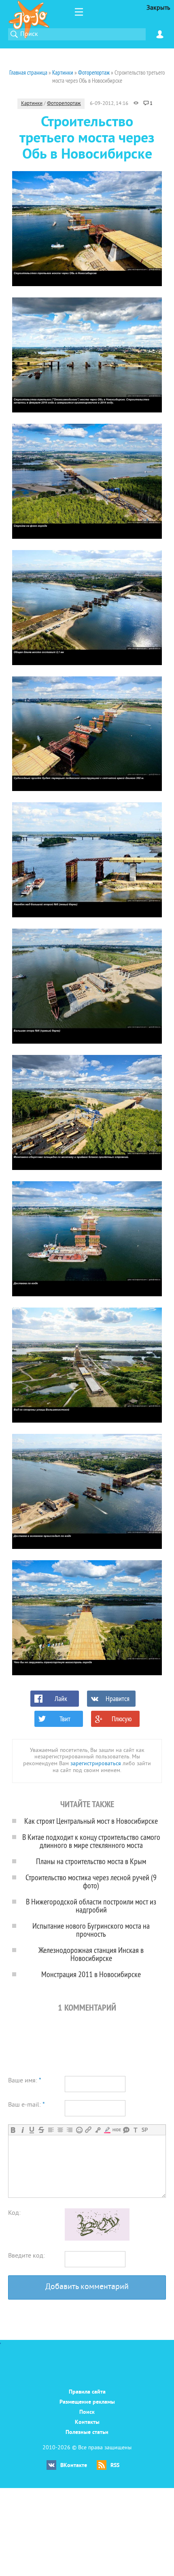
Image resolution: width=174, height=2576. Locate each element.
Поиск (87, 2412)
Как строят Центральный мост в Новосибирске (91, 1821)
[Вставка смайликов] (79, 2130)
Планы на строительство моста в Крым (91, 1861)
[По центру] (60, 2130)
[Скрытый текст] (117, 2130)
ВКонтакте (74, 2466)
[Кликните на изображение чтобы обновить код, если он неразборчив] (97, 2239)
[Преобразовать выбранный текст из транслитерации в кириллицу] (135, 2130)
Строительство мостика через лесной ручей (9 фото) (91, 1881)
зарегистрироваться (96, 1764)
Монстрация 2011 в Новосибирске (91, 1974)
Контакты (87, 2422)
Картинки (32, 104)
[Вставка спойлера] (145, 2130)
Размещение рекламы (87, 2402)
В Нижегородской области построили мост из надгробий (91, 1905)
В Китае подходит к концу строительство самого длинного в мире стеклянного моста (91, 1841)
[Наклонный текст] (22, 2130)
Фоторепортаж (64, 104)
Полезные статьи (87, 2433)
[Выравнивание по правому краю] (69, 2130)
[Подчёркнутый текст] (32, 2130)
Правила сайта (87, 2392)
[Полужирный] (13, 2130)
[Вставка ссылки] (88, 2130)
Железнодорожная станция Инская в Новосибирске (91, 1954)
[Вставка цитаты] (126, 2130)
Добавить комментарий (87, 2287)
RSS (115, 2466)
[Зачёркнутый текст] (41, 2130)
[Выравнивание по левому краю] (51, 2130)
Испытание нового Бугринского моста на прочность (91, 1930)
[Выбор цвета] (107, 2130)
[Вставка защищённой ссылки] (98, 2130)
